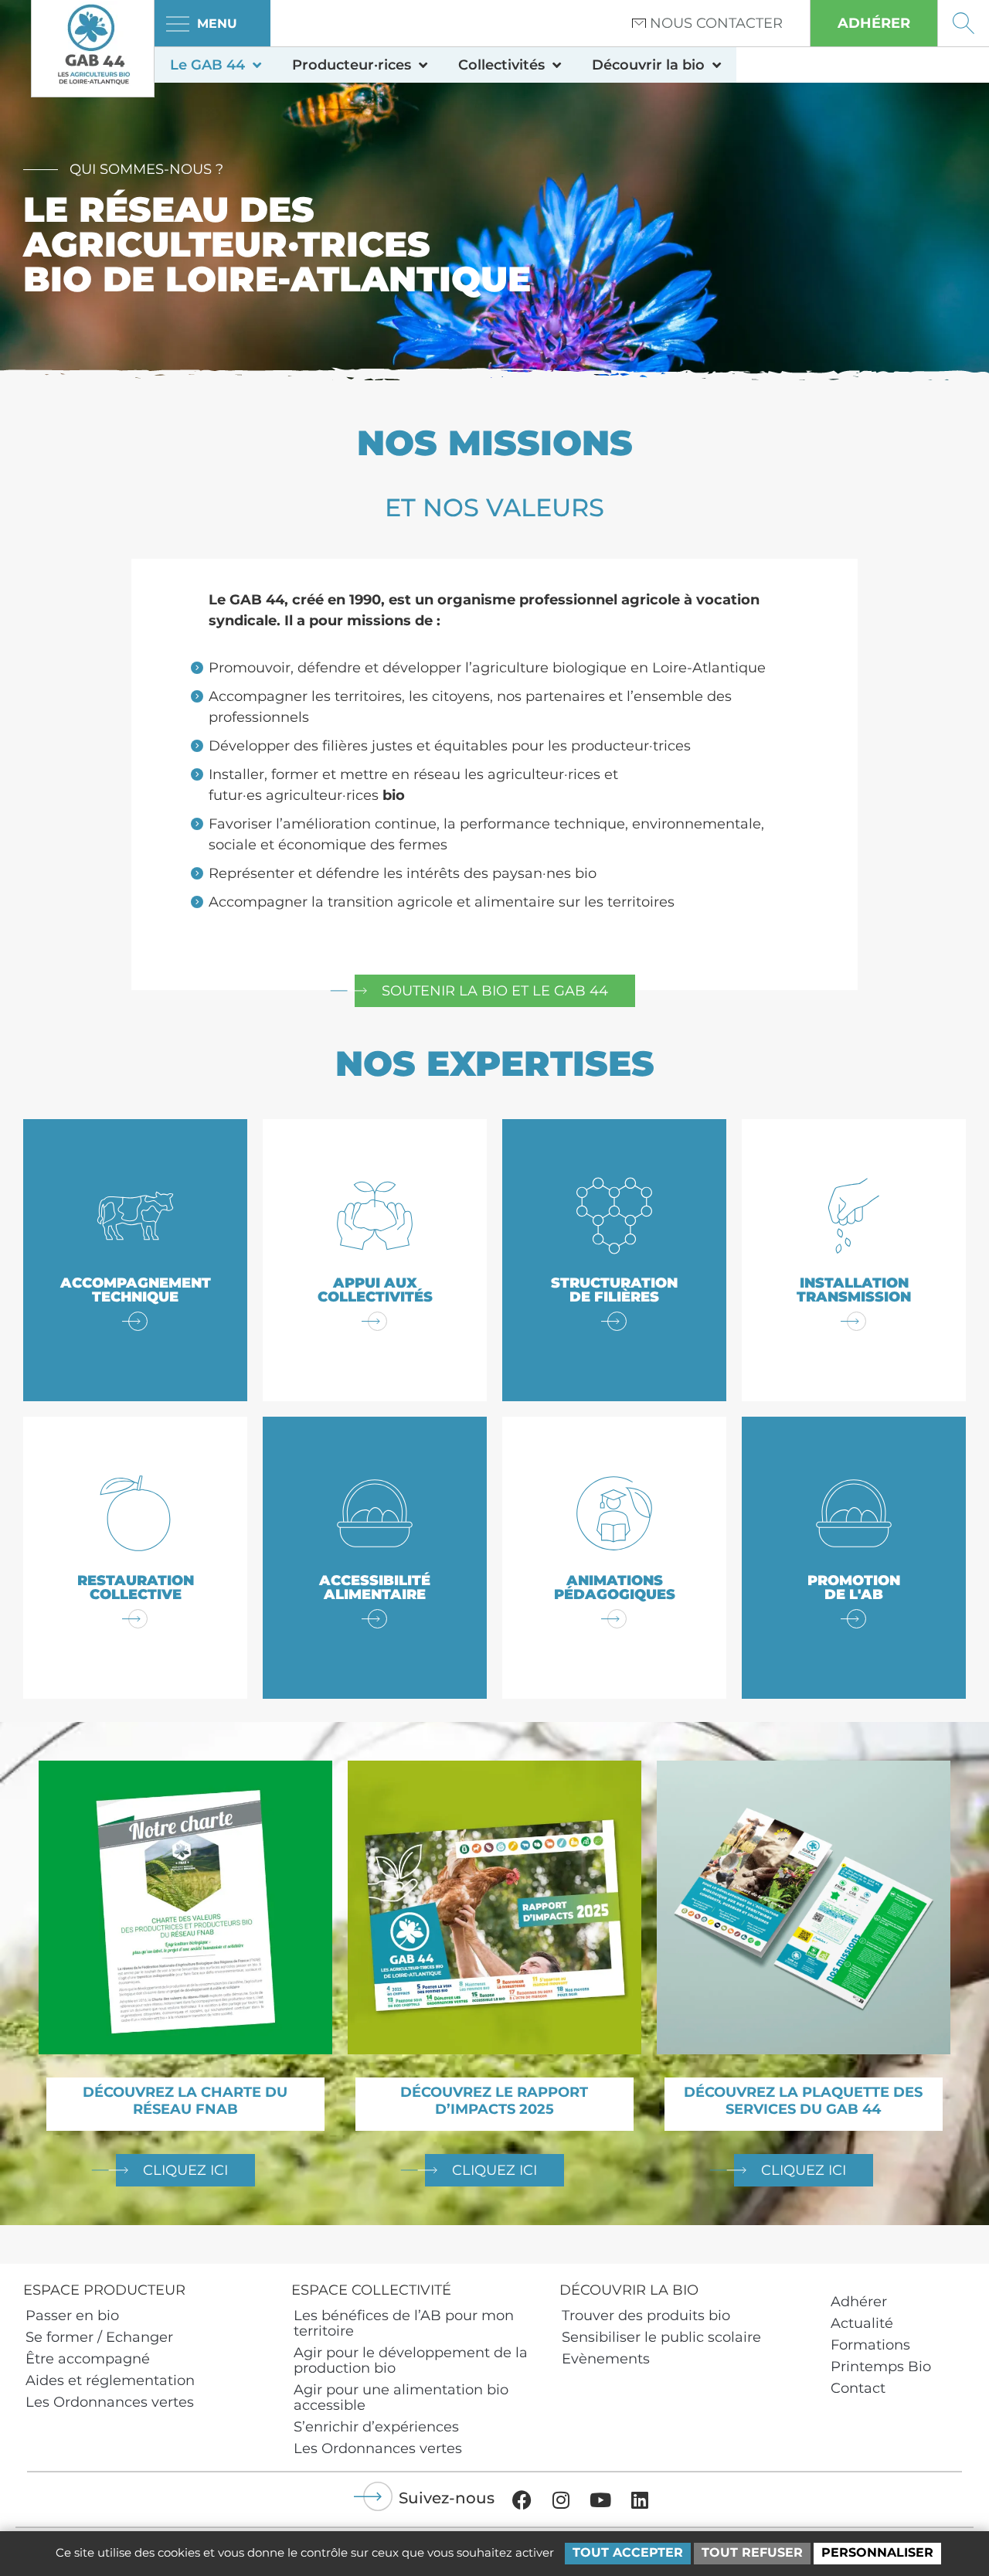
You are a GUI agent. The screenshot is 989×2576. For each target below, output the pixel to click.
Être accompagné (88, 2359)
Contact (858, 2388)
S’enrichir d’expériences (376, 2427)
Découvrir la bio (648, 65)
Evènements (606, 2359)
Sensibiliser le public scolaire (661, 2337)
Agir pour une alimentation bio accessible (401, 2397)
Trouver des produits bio (646, 2316)
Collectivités (501, 65)
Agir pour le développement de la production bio (411, 2360)
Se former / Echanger (99, 2337)
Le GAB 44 (207, 65)
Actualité (862, 2323)
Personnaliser (877, 2552)
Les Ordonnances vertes (110, 2402)
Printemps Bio (881, 2367)
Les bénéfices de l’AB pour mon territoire (404, 2323)
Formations (870, 2345)
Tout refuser (752, 2552)
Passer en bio (72, 2316)
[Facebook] (522, 2499)
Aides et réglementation (110, 2380)
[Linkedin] (640, 2499)
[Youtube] (600, 2499)
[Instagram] (561, 2499)
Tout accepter (628, 2552)
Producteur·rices (352, 65)
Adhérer (859, 2302)
